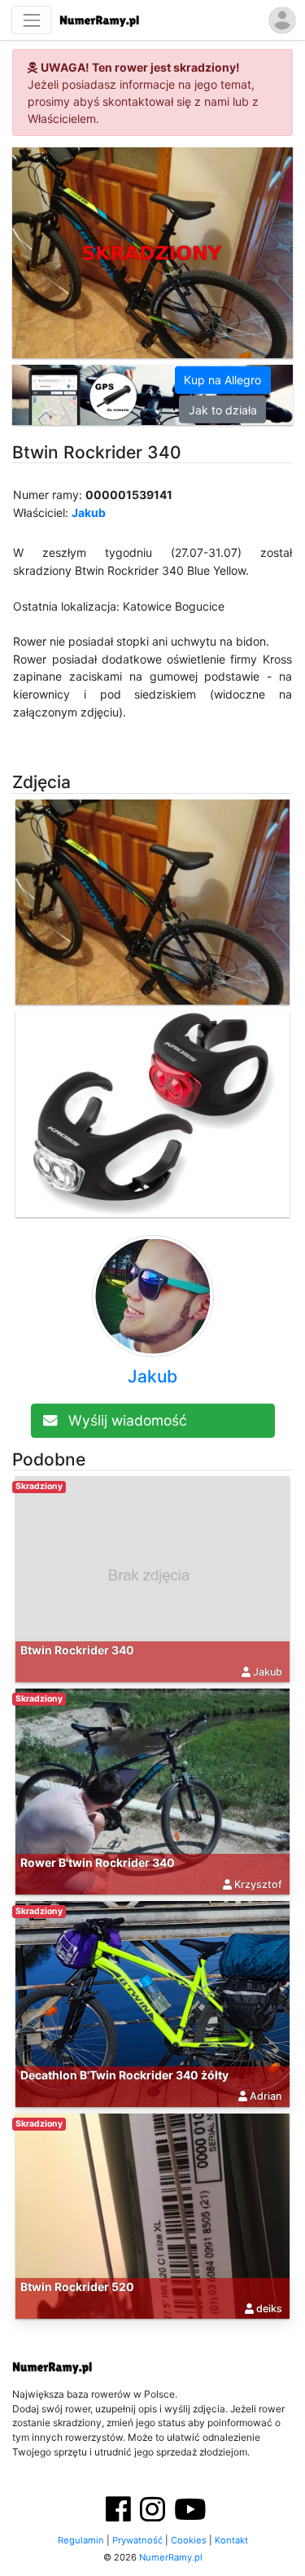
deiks (269, 2309)
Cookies (189, 2540)
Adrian (266, 2096)
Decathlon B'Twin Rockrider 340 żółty (124, 2075)
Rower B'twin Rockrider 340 (98, 1862)
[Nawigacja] (31, 20)
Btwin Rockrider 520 (77, 2287)
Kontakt (231, 2540)
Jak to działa (223, 409)
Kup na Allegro (222, 380)
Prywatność (137, 2540)
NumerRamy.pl (171, 2557)
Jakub (89, 513)
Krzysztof (258, 1884)
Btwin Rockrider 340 (77, 1650)
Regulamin (81, 2540)
